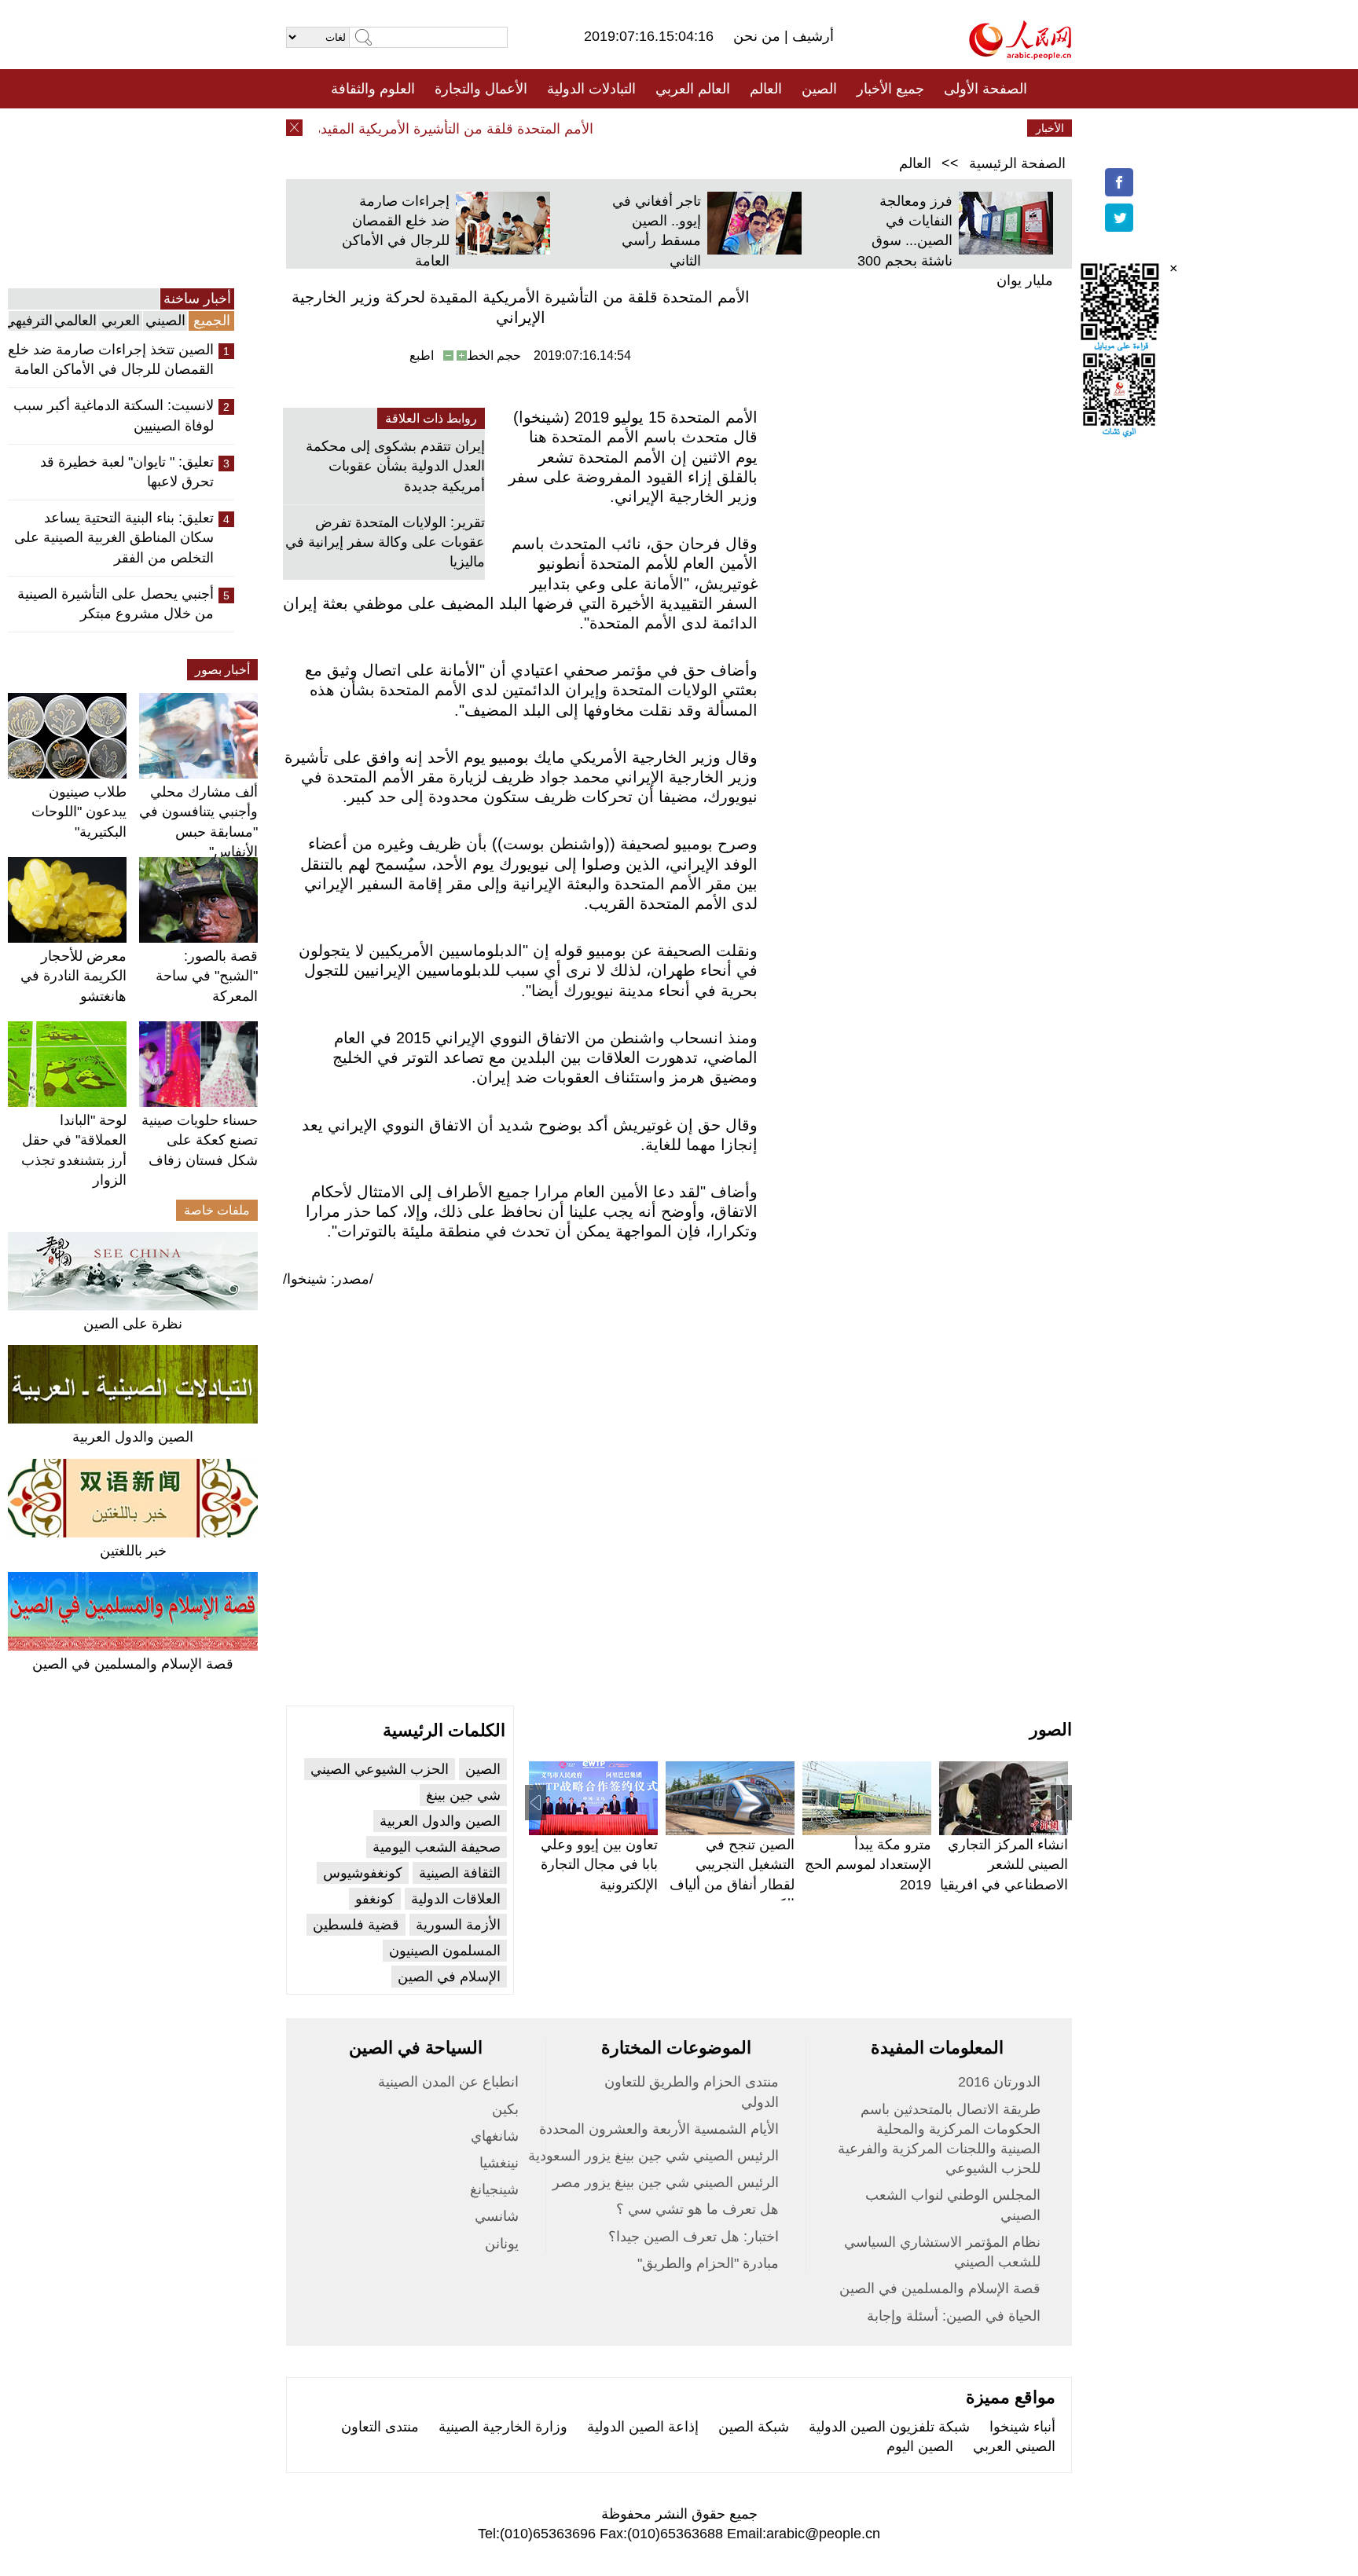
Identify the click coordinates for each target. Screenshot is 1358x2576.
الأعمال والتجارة (481, 89)
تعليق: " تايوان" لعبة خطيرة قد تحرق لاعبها (127, 472)
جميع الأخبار (890, 89)
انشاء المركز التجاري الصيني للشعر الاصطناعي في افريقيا (1004, 1864)
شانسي (497, 2216)
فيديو (611, 128)
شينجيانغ (494, 2189)
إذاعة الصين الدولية (643, 2427)
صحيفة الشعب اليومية (437, 1847)
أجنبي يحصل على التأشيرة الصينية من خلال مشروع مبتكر (116, 604)
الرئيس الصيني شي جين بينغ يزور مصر (666, 2182)
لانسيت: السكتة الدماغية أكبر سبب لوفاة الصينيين (114, 415)
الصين (819, 89)
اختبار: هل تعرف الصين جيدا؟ (694, 2237)
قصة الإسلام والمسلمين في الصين (133, 1664)
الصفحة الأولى (985, 89)
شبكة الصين (754, 2427)
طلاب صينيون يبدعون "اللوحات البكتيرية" (79, 812)
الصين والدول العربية (133, 1437)
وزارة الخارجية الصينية (503, 2427)
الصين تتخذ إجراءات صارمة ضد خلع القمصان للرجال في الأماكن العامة (111, 359)
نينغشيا (499, 2163)
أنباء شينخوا (1022, 2427)
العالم (766, 89)
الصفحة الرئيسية (1017, 163)
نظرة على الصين (133, 1324)
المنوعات (735, 128)
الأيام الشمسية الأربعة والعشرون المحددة (659, 2129)
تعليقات (667, 128)
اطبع (422, 355)
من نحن (759, 36)
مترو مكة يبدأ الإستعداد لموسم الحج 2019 (868, 1864)
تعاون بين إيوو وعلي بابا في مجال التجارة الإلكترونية (599, 1864)
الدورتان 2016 (999, 2082)
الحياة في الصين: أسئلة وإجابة (954, 2316)
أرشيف (811, 36)
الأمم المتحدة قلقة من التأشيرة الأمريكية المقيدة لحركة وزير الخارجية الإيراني (397, 129)
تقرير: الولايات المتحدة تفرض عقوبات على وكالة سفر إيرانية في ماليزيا (385, 542)
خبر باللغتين (133, 1551)
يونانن (502, 2244)
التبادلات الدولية (591, 89)
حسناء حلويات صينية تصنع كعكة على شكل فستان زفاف (200, 1140)
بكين (505, 2109)
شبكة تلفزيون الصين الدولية (889, 2427)
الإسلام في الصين (449, 1977)
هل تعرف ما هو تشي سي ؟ (697, 2209)
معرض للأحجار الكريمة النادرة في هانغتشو (73, 976)
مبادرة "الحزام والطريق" (708, 2263)
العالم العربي (693, 89)
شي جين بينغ (463, 1795)
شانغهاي (495, 2136)
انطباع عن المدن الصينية (448, 2082)
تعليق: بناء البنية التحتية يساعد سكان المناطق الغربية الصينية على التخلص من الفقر (114, 537)
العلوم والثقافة (373, 89)
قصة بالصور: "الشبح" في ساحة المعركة (207, 976)
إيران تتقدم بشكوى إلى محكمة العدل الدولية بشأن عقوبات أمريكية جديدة (395, 466)
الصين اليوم (920, 2446)
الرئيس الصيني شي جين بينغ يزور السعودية (653, 2156)
